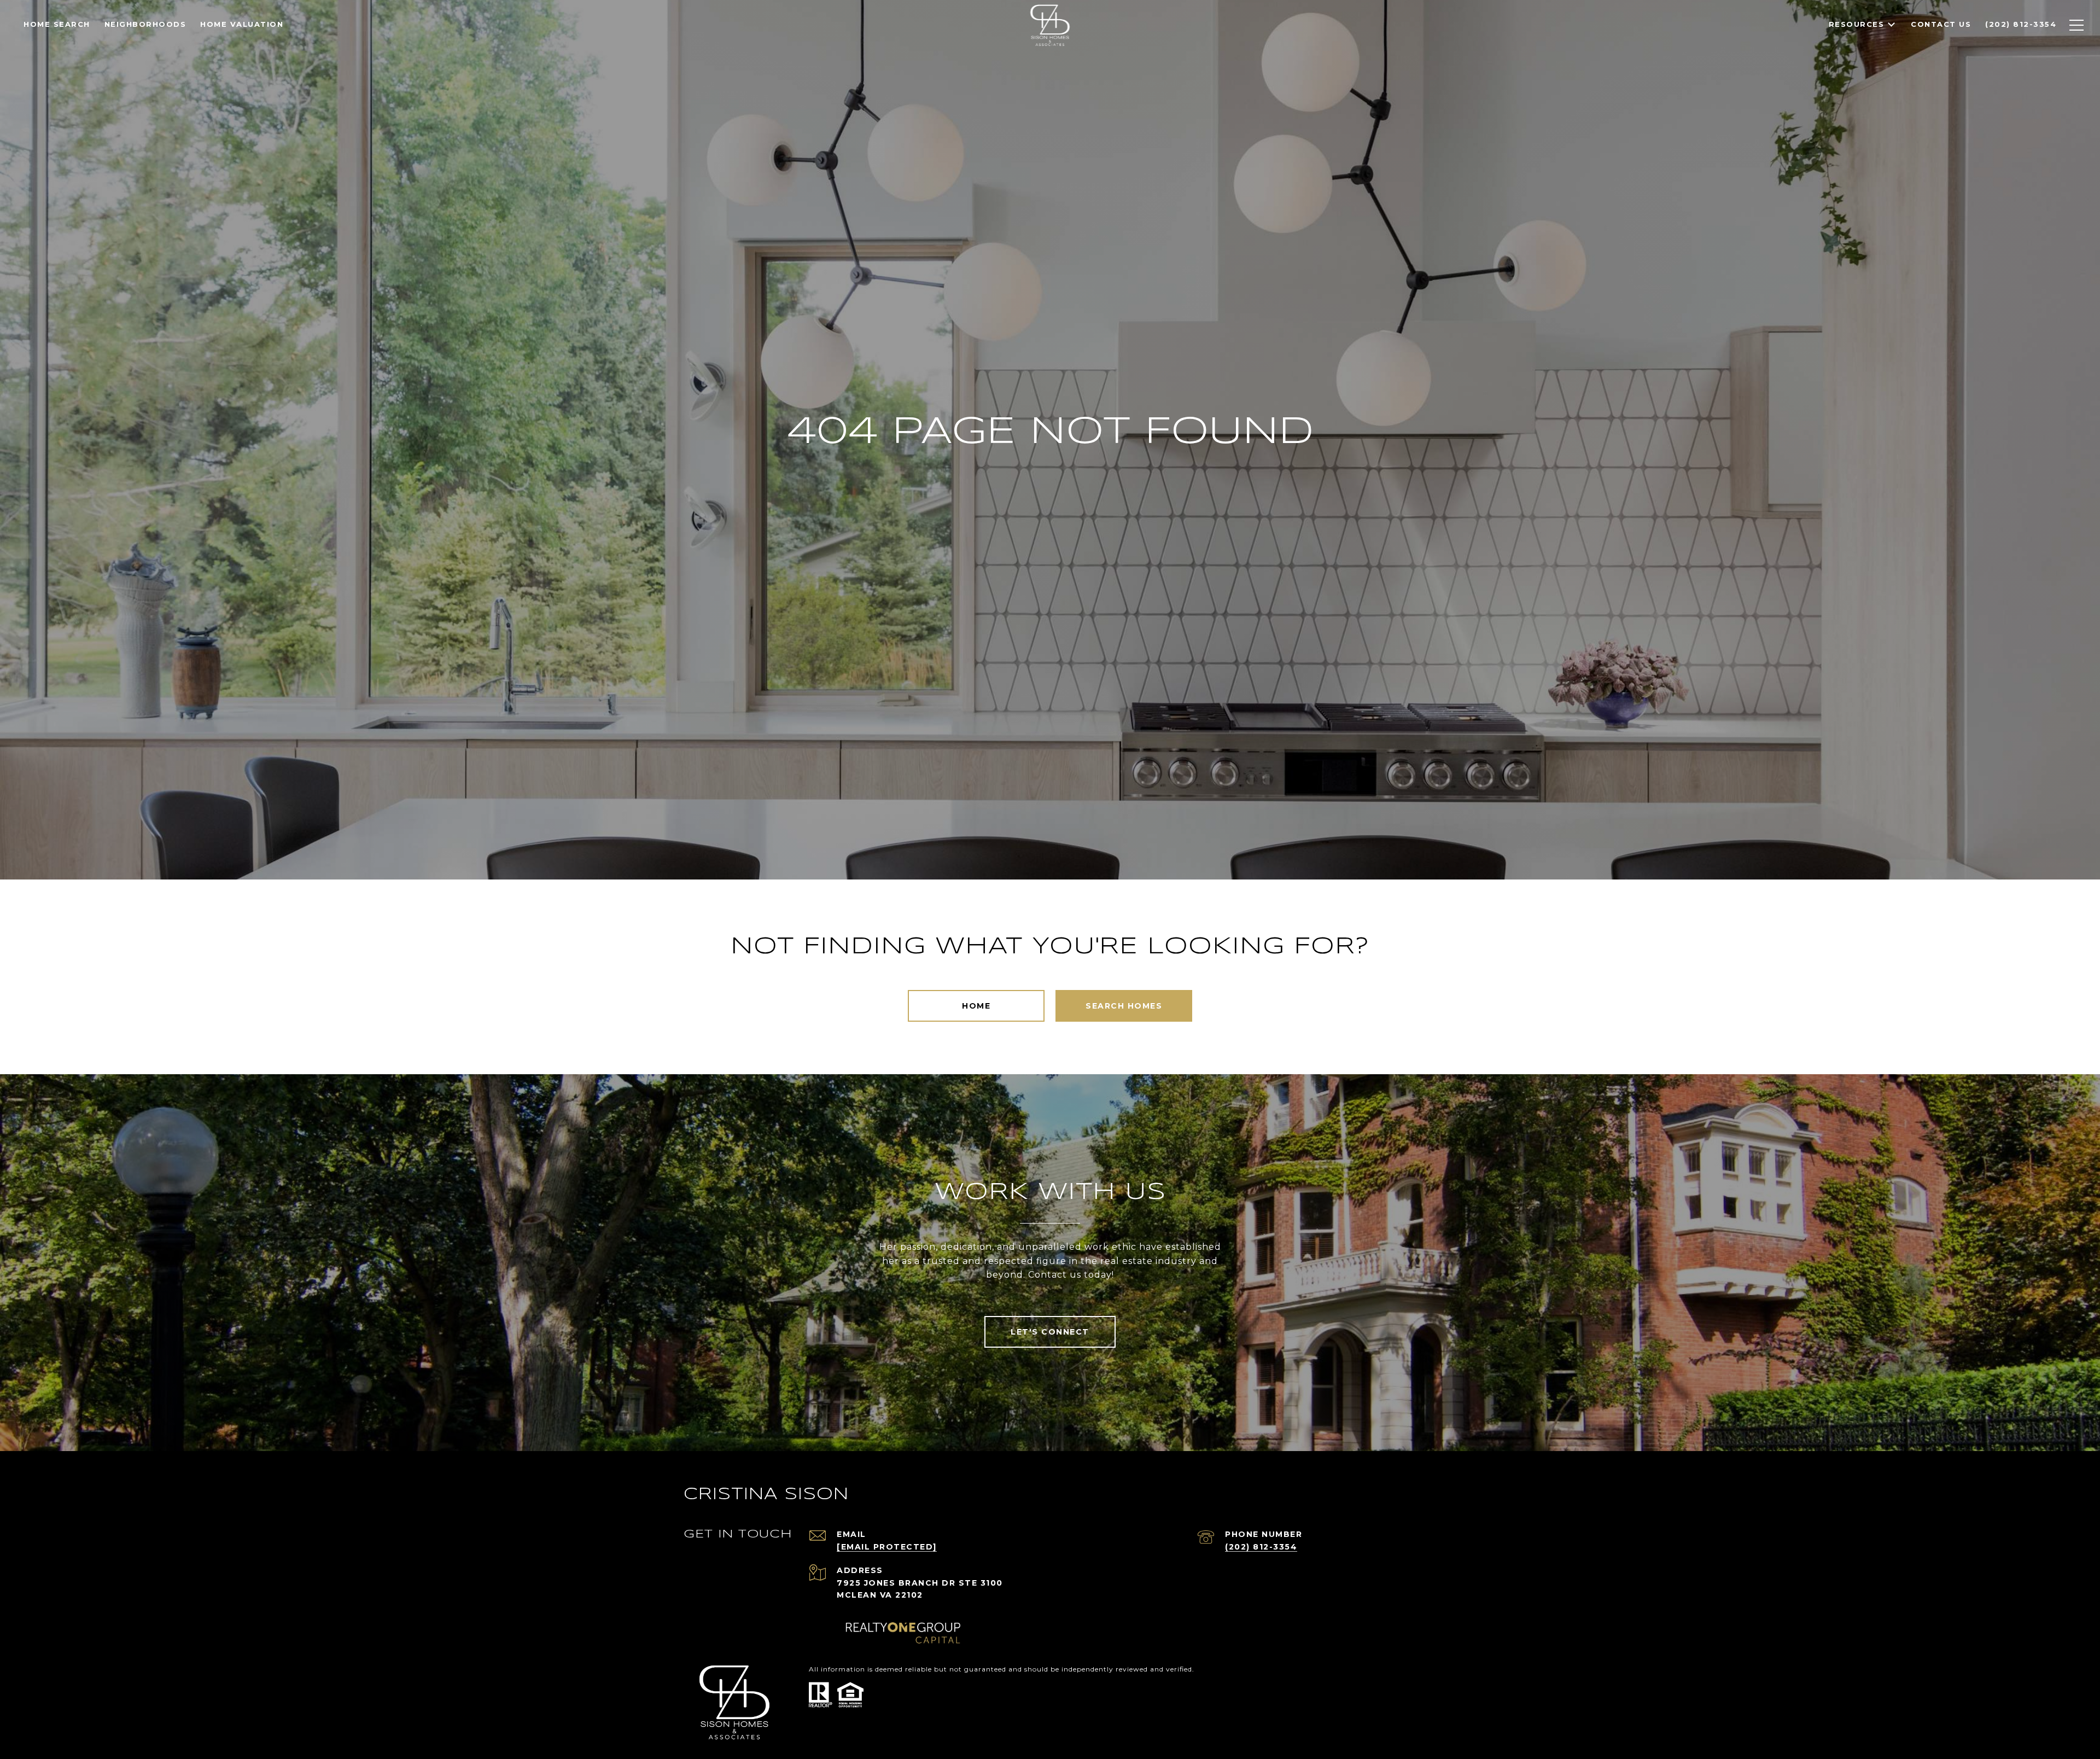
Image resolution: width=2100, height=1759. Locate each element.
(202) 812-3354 (1261, 1547)
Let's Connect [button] (1050, 1332)
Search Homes (1124, 1006)
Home (976, 1006)
